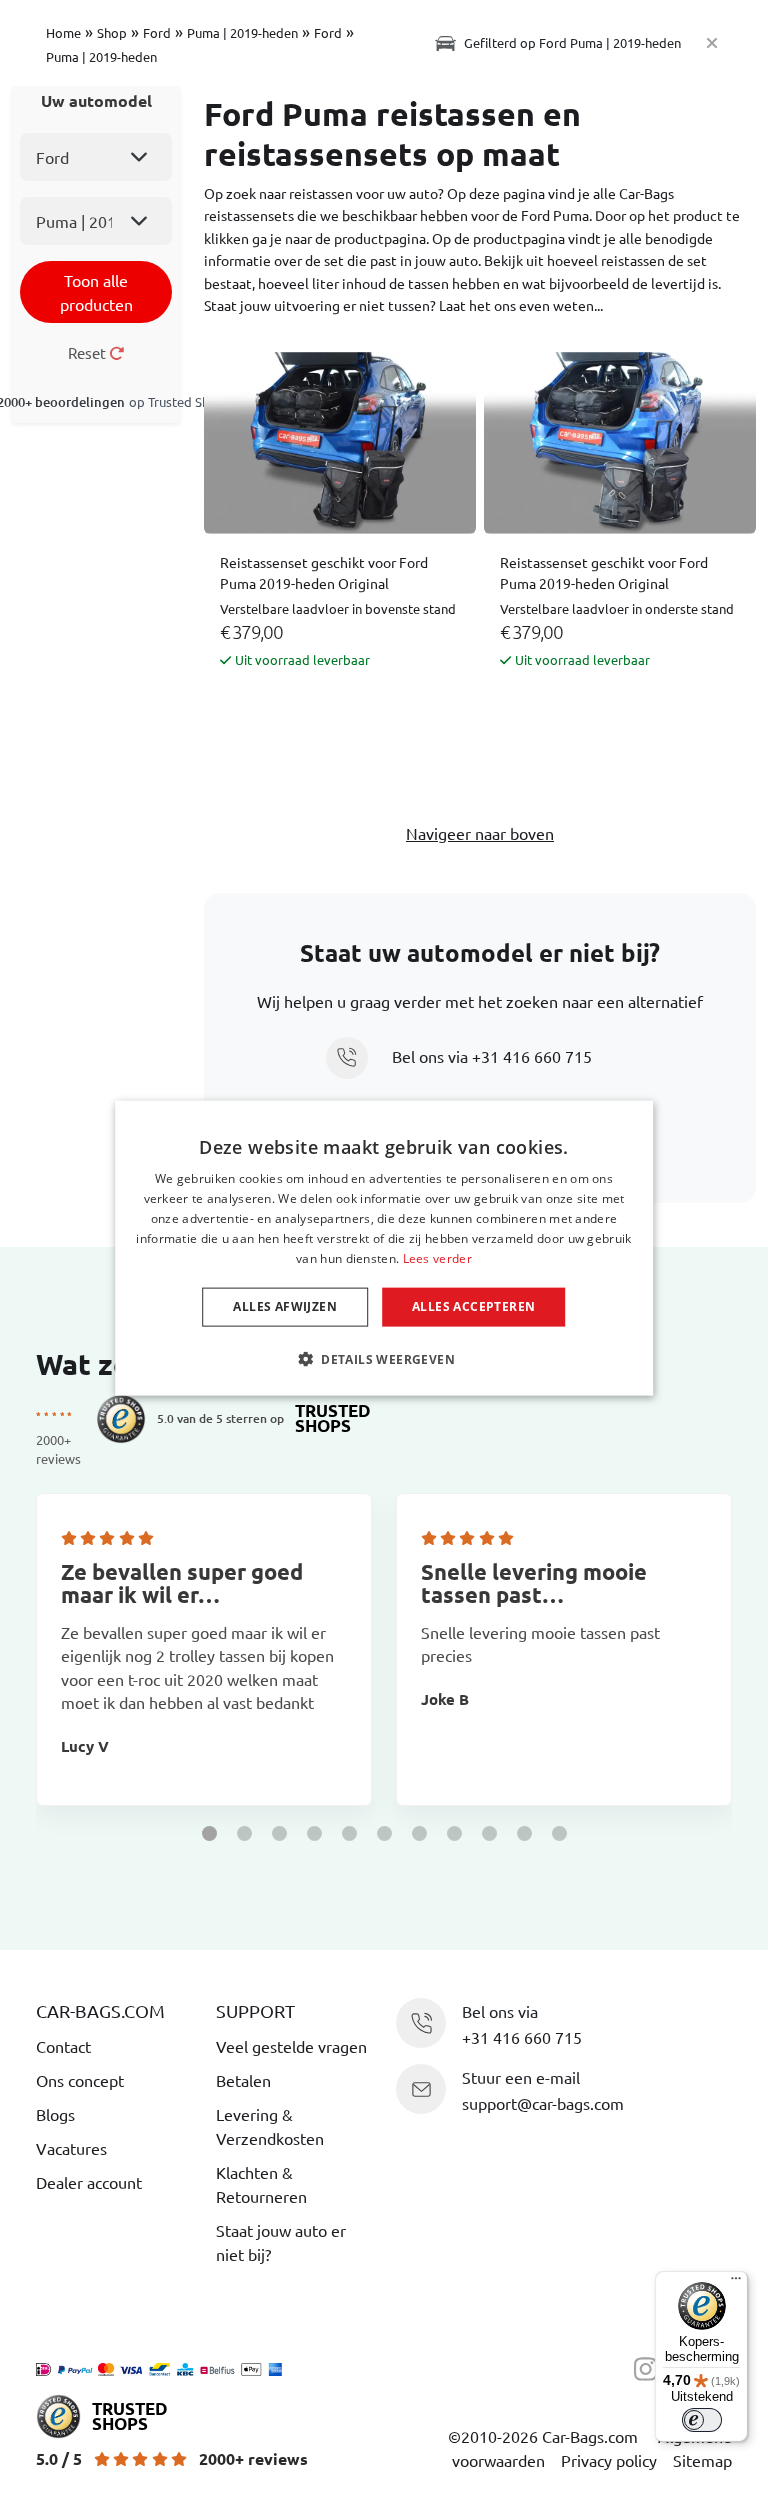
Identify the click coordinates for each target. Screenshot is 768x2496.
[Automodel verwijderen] (712, 42)
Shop (112, 32)
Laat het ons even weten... (521, 305)
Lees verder (437, 1257)
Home (63, 32)
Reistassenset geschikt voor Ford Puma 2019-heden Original (324, 572)
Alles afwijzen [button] (285, 1306)
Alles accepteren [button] (473, 1306)
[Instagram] (651, 2367)
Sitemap (702, 2460)
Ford (157, 32)
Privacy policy (609, 2460)
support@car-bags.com (543, 2103)
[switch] (702, 2420)
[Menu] (736, 2283)
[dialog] (384, 1248)
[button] (209, 1833)
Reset (88, 352)
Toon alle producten (96, 292)
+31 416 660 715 (532, 1056)
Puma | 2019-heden (242, 32)
